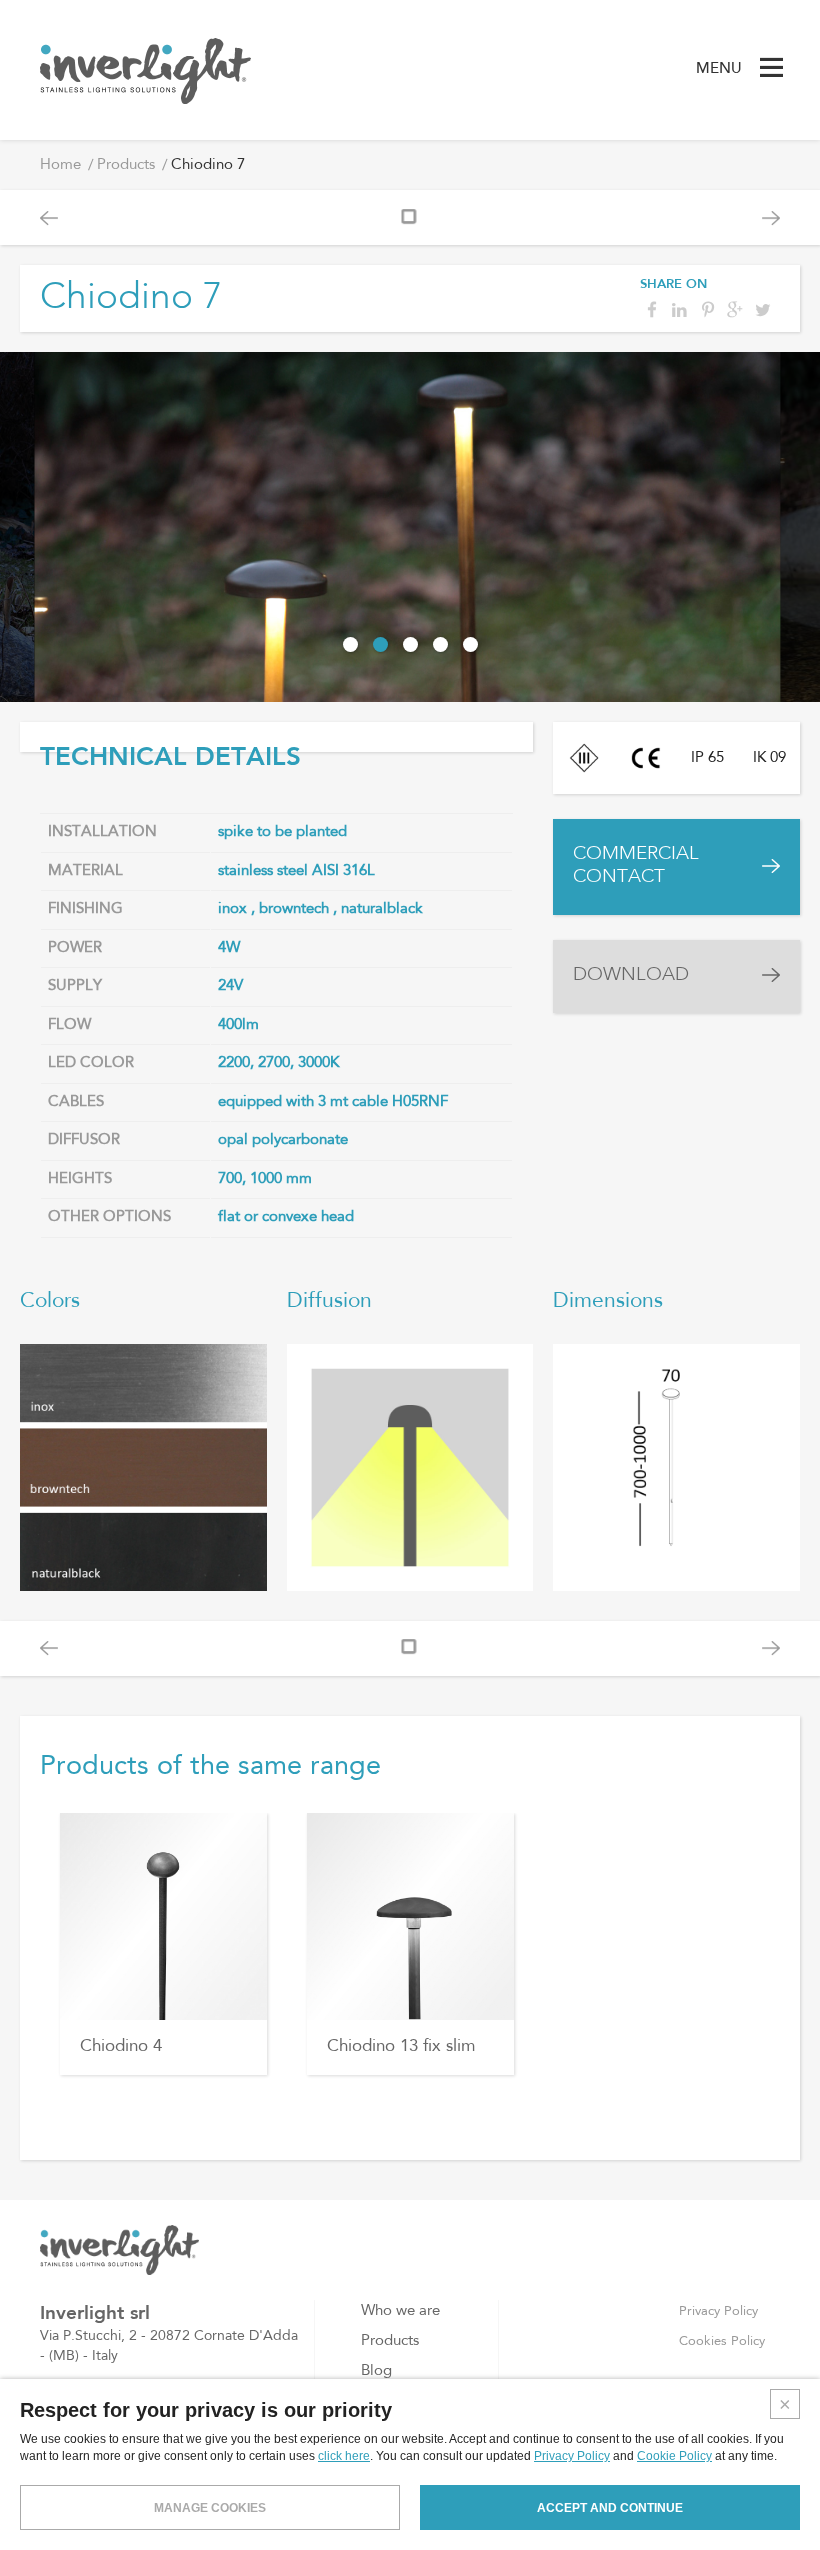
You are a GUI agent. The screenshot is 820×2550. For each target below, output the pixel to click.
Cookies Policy (722, 2341)
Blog (376, 2371)
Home (60, 165)
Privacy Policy (718, 2311)
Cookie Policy (674, 2456)
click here (344, 2456)
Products (126, 165)
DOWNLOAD (631, 975)
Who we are (400, 2311)
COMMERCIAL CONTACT (636, 866)
